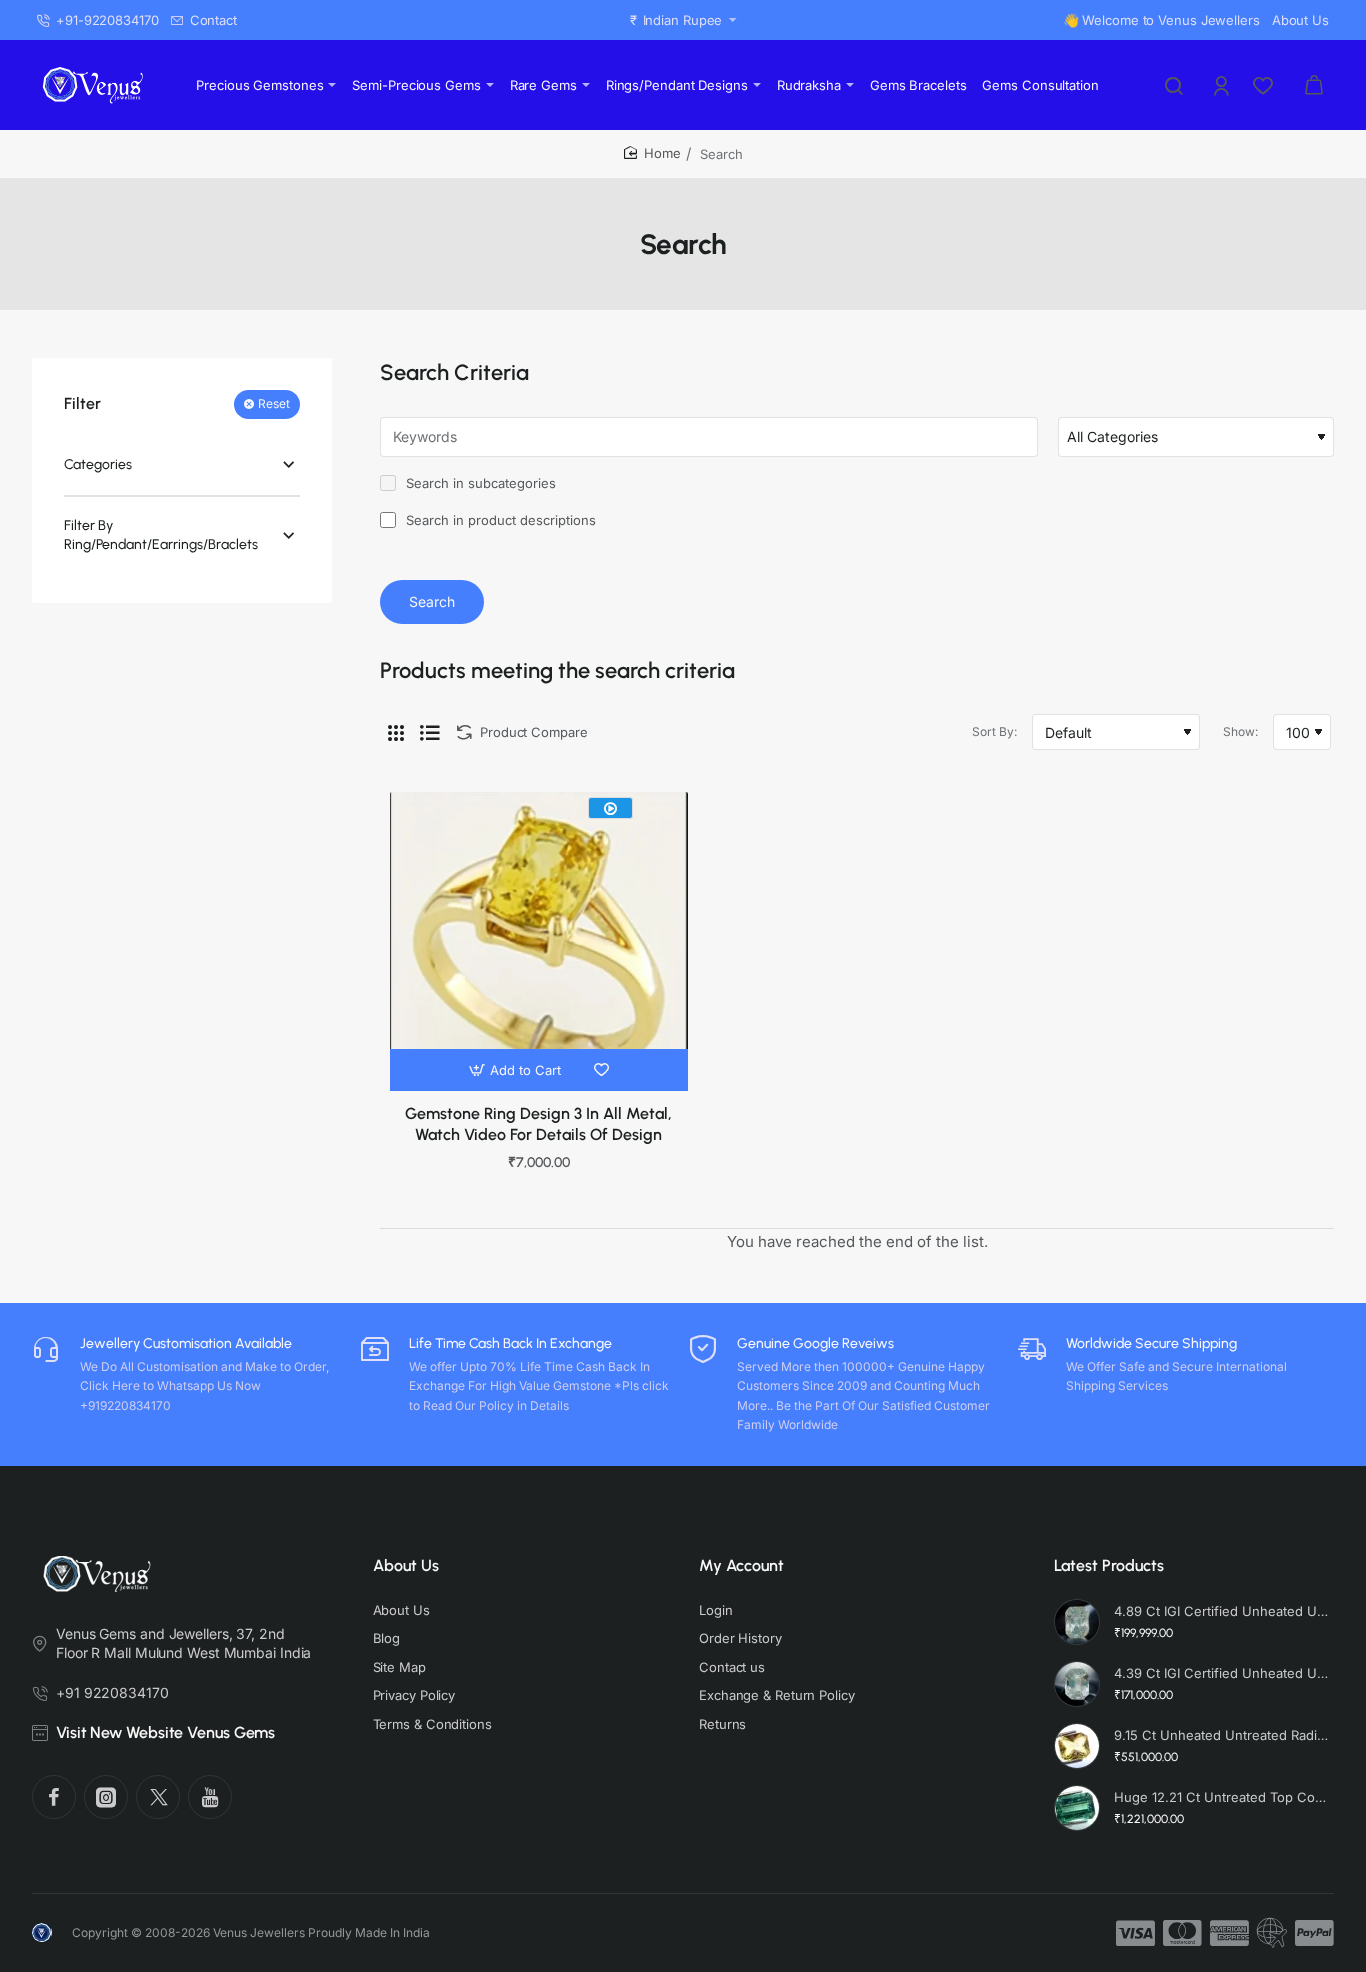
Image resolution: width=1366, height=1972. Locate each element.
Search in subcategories (479, 483)
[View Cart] (1314, 85)
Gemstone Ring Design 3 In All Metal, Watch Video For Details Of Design (538, 1124)
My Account (741, 1565)
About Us (406, 1565)
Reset (274, 404)
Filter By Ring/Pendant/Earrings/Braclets (161, 535)
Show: (1240, 731)
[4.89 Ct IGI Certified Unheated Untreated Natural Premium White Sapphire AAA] (1077, 1622)
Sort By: (994, 731)
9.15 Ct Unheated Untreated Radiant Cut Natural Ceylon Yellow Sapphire (1221, 1735)
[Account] (1223, 85)
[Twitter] (158, 1797)
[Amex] (1229, 1933)
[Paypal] (1314, 1933)
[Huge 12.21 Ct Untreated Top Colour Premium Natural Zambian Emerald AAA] (1077, 1808)
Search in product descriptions (499, 520)
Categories (98, 464)
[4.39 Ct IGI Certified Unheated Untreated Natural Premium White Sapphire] (1077, 1684)
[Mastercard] (1182, 1933)
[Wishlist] (1265, 85)
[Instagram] (106, 1797)
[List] (430, 732)
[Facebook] (54, 1797)
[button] (517, 1070)
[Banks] (1272, 1933)
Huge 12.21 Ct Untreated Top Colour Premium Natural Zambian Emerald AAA (1221, 1797)
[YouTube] (210, 1797)
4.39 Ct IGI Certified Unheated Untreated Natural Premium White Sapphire (1221, 1673)
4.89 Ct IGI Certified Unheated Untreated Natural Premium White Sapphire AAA (1221, 1611)
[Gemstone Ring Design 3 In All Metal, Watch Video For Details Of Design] (539, 941)
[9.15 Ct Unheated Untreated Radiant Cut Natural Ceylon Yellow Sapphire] (1077, 1746)
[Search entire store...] (1174, 85)
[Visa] (1135, 1933)
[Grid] (396, 732)
